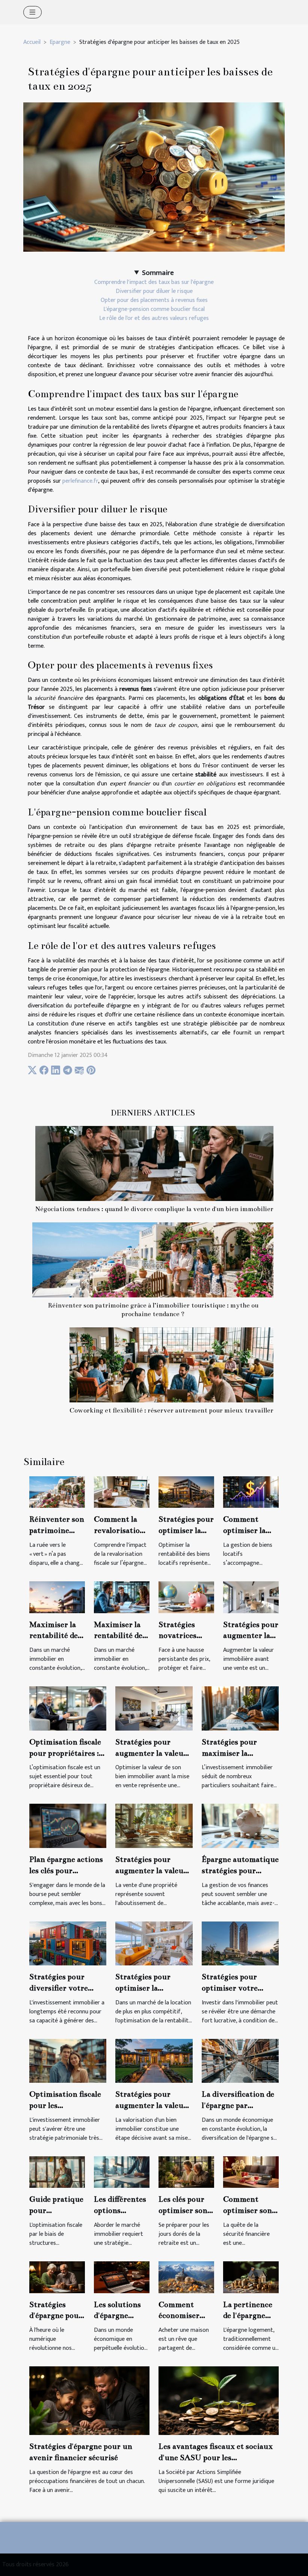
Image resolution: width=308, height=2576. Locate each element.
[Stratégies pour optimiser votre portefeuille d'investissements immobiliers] (240, 1943)
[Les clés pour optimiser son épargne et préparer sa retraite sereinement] (186, 2172)
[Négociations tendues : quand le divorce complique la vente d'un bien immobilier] (154, 1163)
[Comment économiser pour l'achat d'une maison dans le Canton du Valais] (186, 2277)
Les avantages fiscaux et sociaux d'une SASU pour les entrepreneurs (216, 2457)
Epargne (60, 42)
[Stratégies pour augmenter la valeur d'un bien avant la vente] (154, 2060)
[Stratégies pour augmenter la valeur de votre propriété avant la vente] (154, 1826)
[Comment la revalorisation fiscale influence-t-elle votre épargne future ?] (122, 1492)
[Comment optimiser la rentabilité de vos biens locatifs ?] (251, 1492)
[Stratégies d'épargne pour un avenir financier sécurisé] (89, 2400)
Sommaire (158, 273)
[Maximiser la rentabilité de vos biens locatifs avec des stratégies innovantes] (122, 1597)
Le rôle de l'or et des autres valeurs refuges (154, 318)
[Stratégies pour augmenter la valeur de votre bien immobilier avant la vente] (154, 1708)
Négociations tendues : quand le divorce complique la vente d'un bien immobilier (154, 1209)
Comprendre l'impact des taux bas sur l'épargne (154, 282)
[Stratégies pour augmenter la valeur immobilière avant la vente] (251, 1597)
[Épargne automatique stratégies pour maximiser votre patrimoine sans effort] (240, 1826)
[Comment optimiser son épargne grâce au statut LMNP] (251, 2172)
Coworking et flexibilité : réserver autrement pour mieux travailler (171, 1410)
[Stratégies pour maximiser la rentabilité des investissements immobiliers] (240, 1708)
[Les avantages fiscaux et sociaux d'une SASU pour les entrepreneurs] (219, 2400)
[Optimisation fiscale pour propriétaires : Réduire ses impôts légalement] (68, 1708)
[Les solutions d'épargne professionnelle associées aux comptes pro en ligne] (122, 2277)
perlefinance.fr (80, 481)
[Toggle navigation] (32, 12)
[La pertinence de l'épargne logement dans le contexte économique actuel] (251, 2277)
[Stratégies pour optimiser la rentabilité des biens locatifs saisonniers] (154, 1943)
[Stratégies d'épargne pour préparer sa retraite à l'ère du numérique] (57, 2277)
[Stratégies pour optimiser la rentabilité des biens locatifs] (186, 1492)
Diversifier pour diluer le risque (154, 291)
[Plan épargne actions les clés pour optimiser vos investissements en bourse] (68, 1826)
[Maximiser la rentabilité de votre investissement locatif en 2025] (57, 1597)
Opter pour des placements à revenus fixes (154, 300)
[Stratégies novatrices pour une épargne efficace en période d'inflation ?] (186, 1597)
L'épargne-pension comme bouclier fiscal (154, 309)
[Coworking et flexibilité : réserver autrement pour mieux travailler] (171, 1365)
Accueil (32, 42)
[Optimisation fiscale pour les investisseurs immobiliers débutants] (68, 2060)
